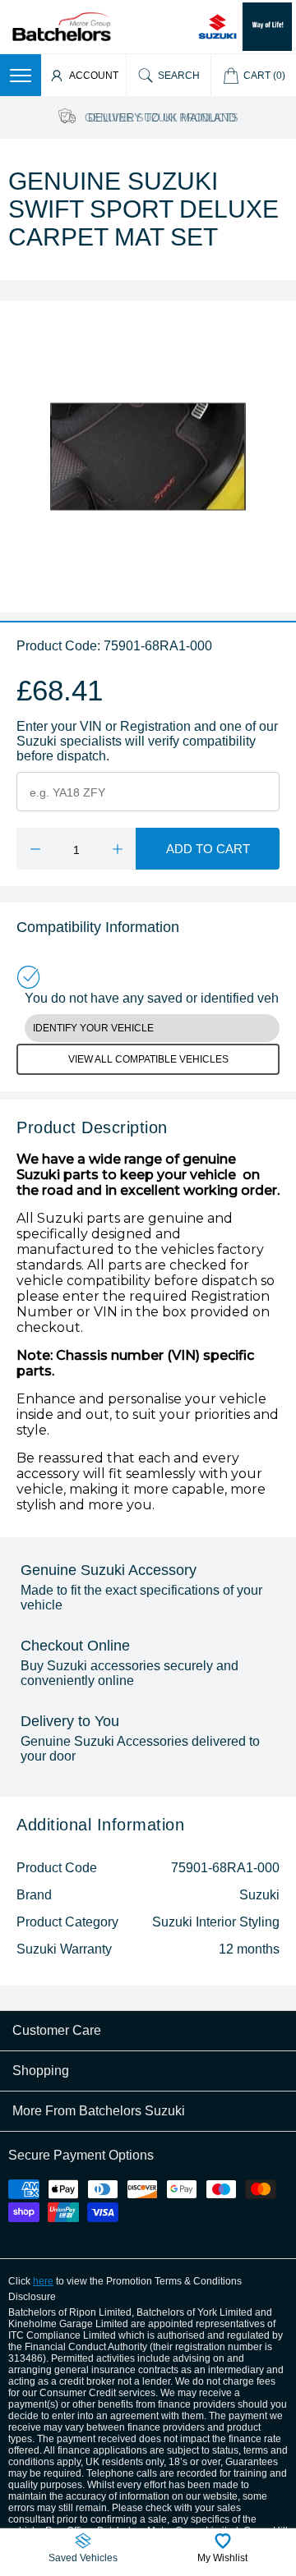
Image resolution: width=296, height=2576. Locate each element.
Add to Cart (208, 849)
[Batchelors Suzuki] (62, 26)
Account (94, 76)
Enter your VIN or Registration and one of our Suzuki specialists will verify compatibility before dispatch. (147, 741)
